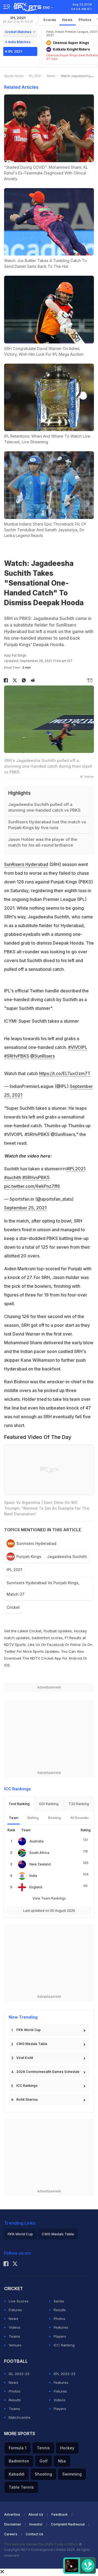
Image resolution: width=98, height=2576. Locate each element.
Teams (14, 2336)
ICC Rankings (27, 2086)
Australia (36, 1841)
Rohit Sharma (27, 2099)
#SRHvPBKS (17, 1056)
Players (60, 2336)
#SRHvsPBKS (36, 1177)
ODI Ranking (49, 1804)
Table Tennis (21, 2487)
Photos (85, 20)
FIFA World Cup (29, 2030)
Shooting (43, 2474)
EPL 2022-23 (65, 2374)
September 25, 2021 (25, 1208)
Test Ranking (19, 1804)
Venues (15, 2345)
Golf (44, 2461)
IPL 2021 (18, 20)
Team (14, 1818)
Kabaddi (17, 2474)
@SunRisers (42, 1056)
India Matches (19, 42)
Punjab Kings (29, 1556)
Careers (11, 2534)
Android (75, 1658)
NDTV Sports (15, 1645)
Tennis (43, 2448)
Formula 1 (18, 2448)
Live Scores (19, 2301)
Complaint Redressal (68, 2524)
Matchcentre (20, 2417)
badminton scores (47, 1638)
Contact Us (34, 2534)
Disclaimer (13, 2524)
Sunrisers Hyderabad (36, 1543)
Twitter (10, 1651)
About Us (36, 2514)
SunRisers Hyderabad (26, 864)
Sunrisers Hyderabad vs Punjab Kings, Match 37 (43, 1588)
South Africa (39, 1853)
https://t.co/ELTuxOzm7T (65, 1073)
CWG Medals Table (32, 2044)
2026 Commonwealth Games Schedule (48, 2072)
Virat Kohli (25, 2058)
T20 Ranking (79, 1804)
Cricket (13, 1607)
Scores (50, 20)
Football (51, 1631)
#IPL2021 (76, 1169)
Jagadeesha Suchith (67, 1556)
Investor (36, 2524)
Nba (62, 2461)
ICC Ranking (64, 2345)
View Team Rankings (49, 1898)
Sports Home (14, 76)
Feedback (60, 2514)
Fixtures (15, 2310)
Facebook (56, 1645)
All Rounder (80, 1818)
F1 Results (74, 1638)
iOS (7, 1665)
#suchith (13, 1177)
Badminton (19, 2461)
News (68, 20)
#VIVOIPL (78, 1047)
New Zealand (40, 1864)
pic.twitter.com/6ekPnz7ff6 (32, 1186)
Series (59, 2301)
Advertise (12, 2514)
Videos (15, 2327)
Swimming (72, 2474)
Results (60, 2310)
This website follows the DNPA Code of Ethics (42, 2544)
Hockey (67, 2448)
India (33, 1876)
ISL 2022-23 (19, 2374)
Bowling (55, 1818)
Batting (33, 1818)
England (36, 1887)
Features (61, 2327)
